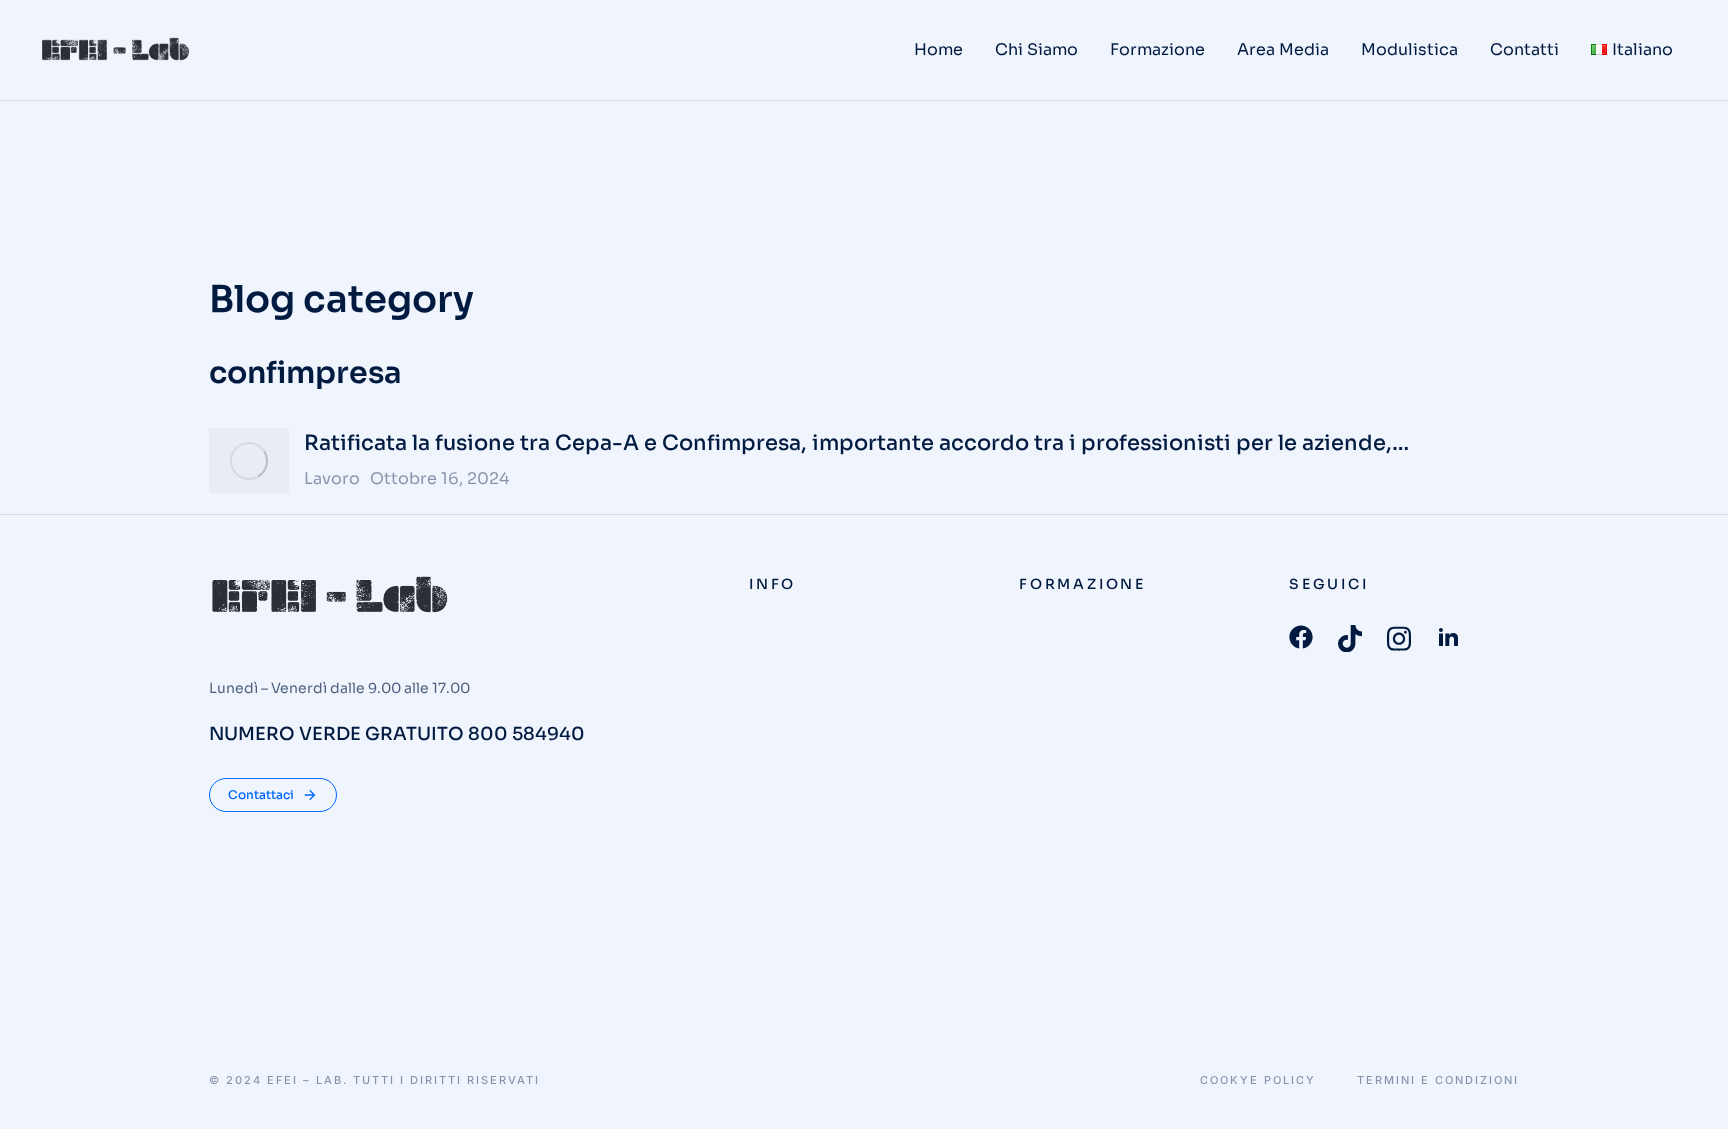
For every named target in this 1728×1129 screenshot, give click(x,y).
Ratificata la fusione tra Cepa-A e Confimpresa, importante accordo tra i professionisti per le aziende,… (856, 443)
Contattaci (261, 794)
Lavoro (332, 478)
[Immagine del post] (249, 460)
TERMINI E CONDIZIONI (1438, 1080)
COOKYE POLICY (1258, 1080)
